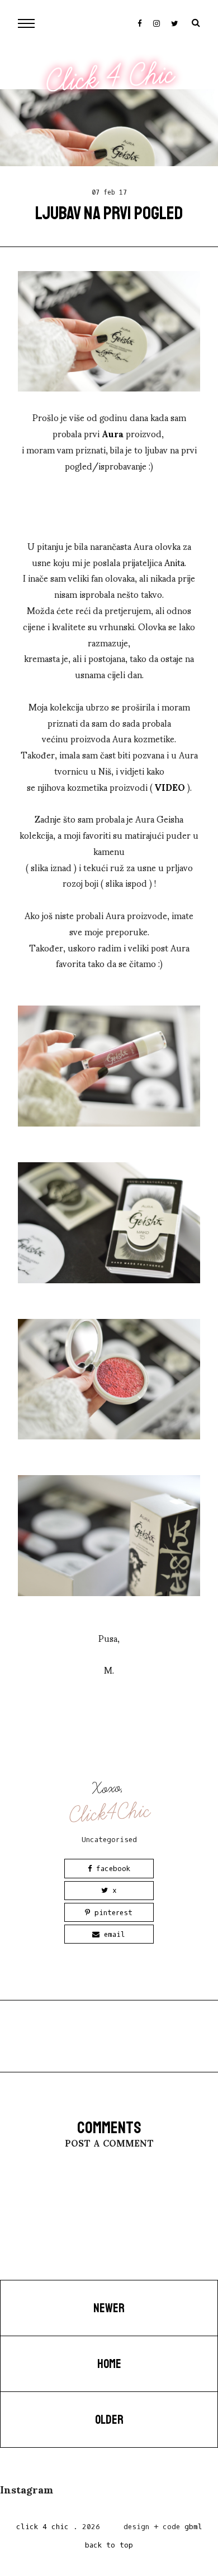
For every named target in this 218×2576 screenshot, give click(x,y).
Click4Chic (110, 1813)
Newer (109, 2308)
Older (109, 2420)
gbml (193, 2527)
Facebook (111, 1869)
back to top (109, 2545)
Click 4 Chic (110, 78)
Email (112, 1934)
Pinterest (111, 1913)
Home (109, 2364)
